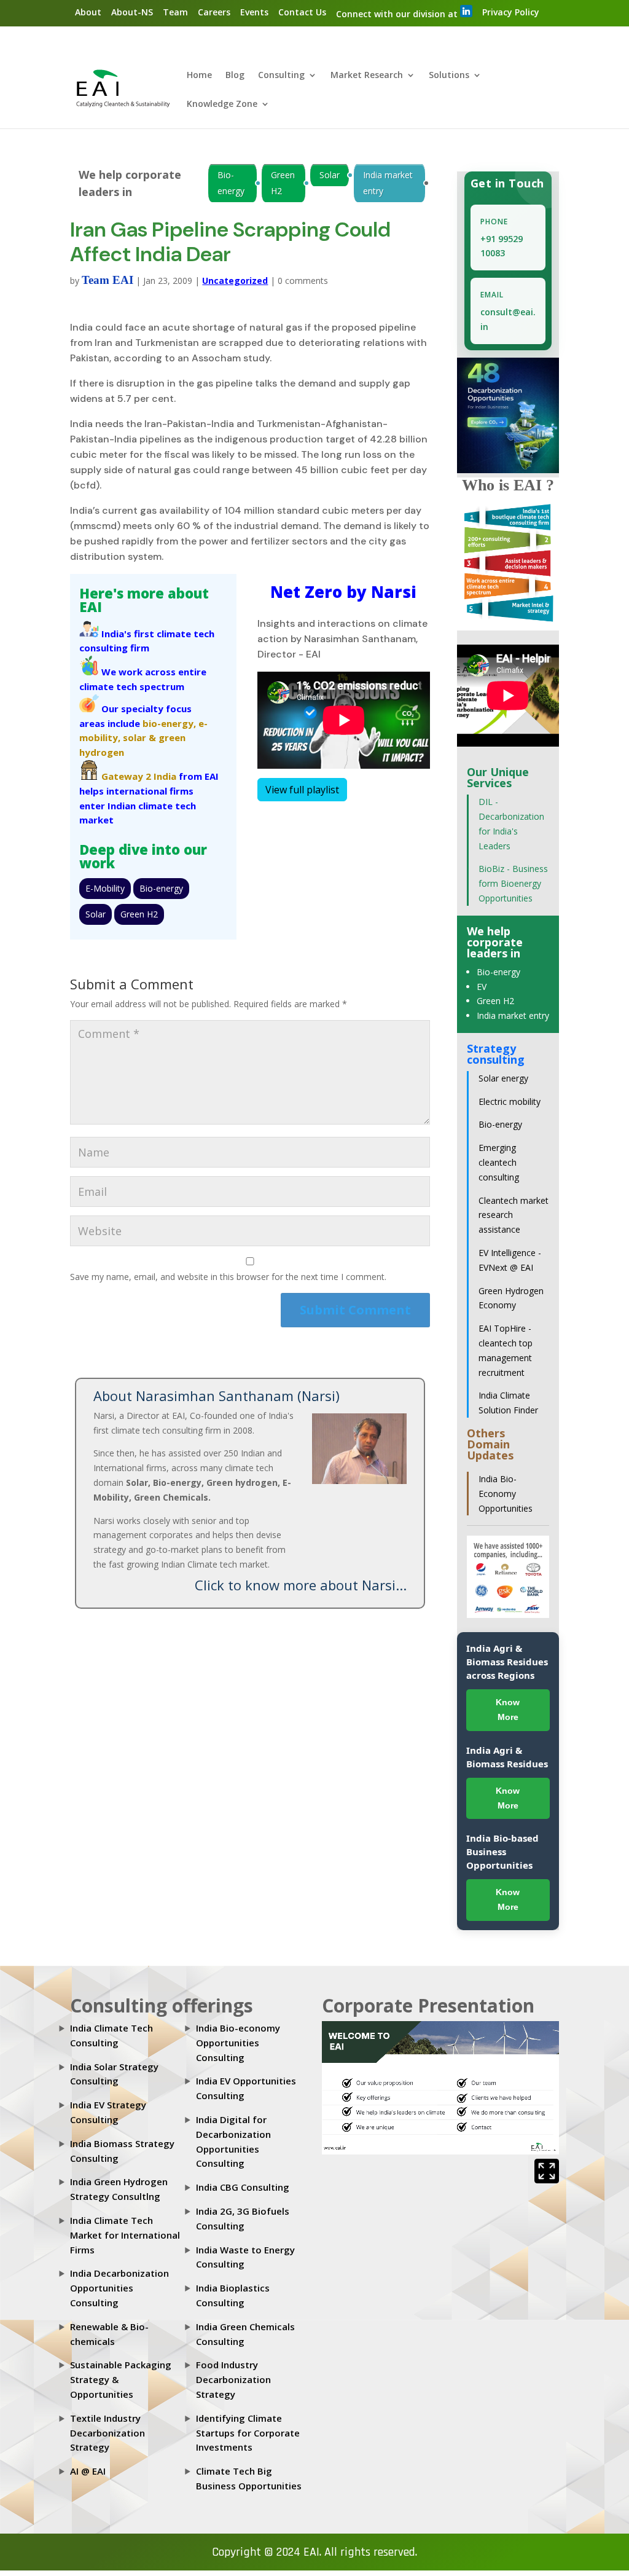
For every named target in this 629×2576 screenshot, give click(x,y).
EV (482, 987)
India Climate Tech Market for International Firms (125, 2235)
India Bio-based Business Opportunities (502, 1851)
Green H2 (283, 183)
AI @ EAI (88, 2471)
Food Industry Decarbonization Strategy (233, 2379)
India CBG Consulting (243, 2187)
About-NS (132, 12)
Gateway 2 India (139, 776)
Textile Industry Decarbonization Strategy (107, 2433)
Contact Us (302, 12)
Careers (214, 12)
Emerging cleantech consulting (499, 1162)
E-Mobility (105, 888)
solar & (139, 737)
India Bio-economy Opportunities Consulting (238, 2043)
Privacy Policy (511, 12)
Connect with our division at (398, 14)
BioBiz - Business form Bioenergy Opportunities (513, 883)
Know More (508, 1710)
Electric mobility (510, 1101)
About (88, 12)
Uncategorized (235, 281)
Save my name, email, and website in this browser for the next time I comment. (228, 1277)
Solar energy (503, 1078)
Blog (235, 76)
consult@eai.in (508, 319)
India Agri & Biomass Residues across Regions (507, 1662)
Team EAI (107, 280)
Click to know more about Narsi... (301, 1585)
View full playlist (302, 790)
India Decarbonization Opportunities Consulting (119, 2288)
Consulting (281, 76)
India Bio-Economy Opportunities (506, 1494)
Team (175, 12)
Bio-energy (231, 183)
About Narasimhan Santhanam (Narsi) (217, 1396)
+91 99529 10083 (502, 246)
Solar (330, 175)
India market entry (388, 183)
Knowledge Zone (222, 104)
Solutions (449, 76)
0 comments (303, 281)
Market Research (367, 76)
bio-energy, (169, 723)
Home (199, 76)
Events (254, 12)
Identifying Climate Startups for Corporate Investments (248, 2433)
